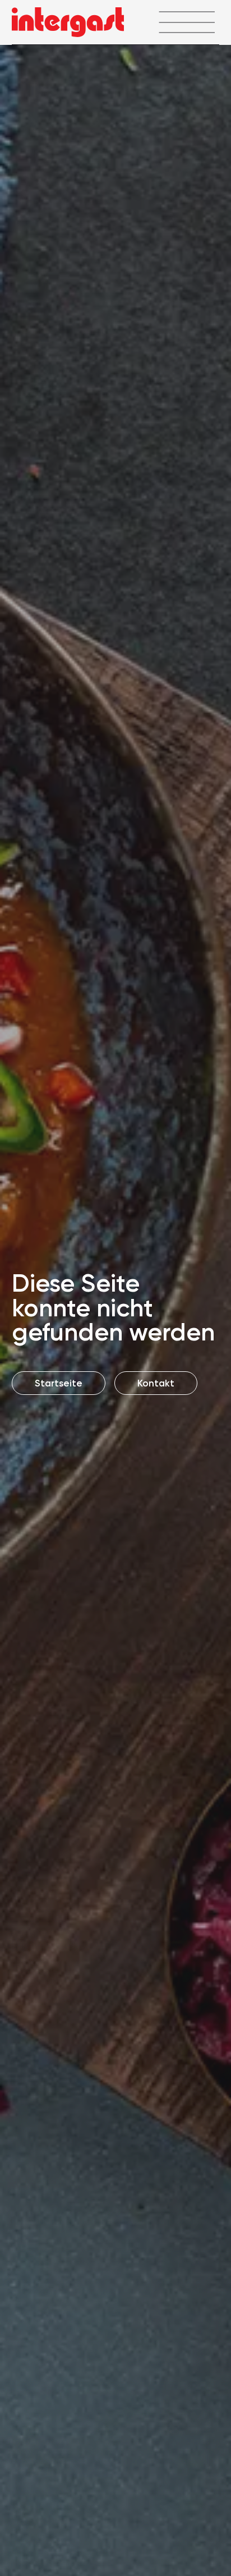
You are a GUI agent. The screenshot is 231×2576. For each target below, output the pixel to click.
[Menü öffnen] (186, 22)
